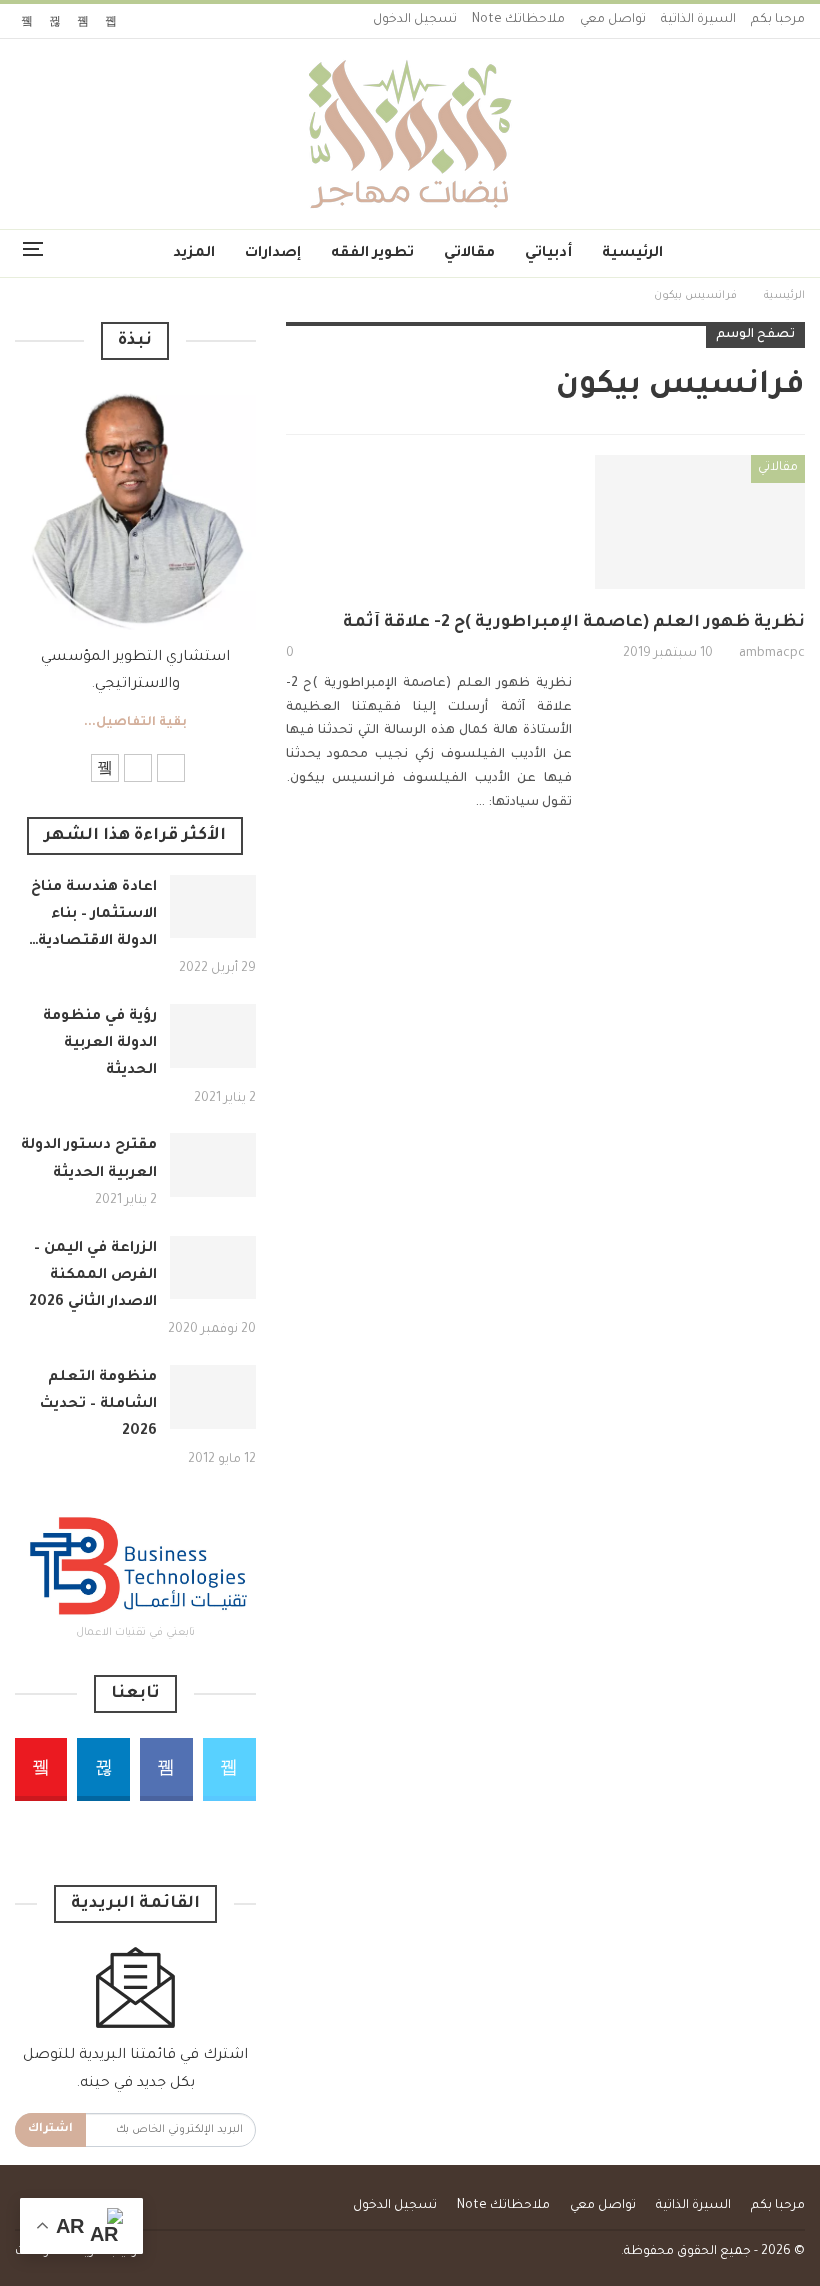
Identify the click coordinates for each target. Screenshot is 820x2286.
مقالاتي (469, 254)
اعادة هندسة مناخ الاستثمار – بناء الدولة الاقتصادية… (93, 915)
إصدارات (273, 254)
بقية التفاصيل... (135, 723)
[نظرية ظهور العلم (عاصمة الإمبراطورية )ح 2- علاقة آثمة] (700, 522)
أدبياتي (548, 254)
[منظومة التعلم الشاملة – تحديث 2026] (213, 1397)
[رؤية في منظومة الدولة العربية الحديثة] (213, 1036)
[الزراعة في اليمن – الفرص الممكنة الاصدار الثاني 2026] (213, 1268)
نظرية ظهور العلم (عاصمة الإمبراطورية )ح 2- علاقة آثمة (574, 623)
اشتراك (50, 2129)
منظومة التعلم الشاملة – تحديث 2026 (98, 1405)
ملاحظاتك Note (518, 20)
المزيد (194, 254)
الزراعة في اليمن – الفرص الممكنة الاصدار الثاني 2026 (93, 1276)
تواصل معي (613, 20)
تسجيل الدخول (415, 20)
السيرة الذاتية (698, 20)
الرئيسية (632, 254)
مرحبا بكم (778, 20)
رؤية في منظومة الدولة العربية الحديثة (100, 1044)
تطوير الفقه (372, 254)
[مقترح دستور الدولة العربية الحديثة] (213, 1165)
